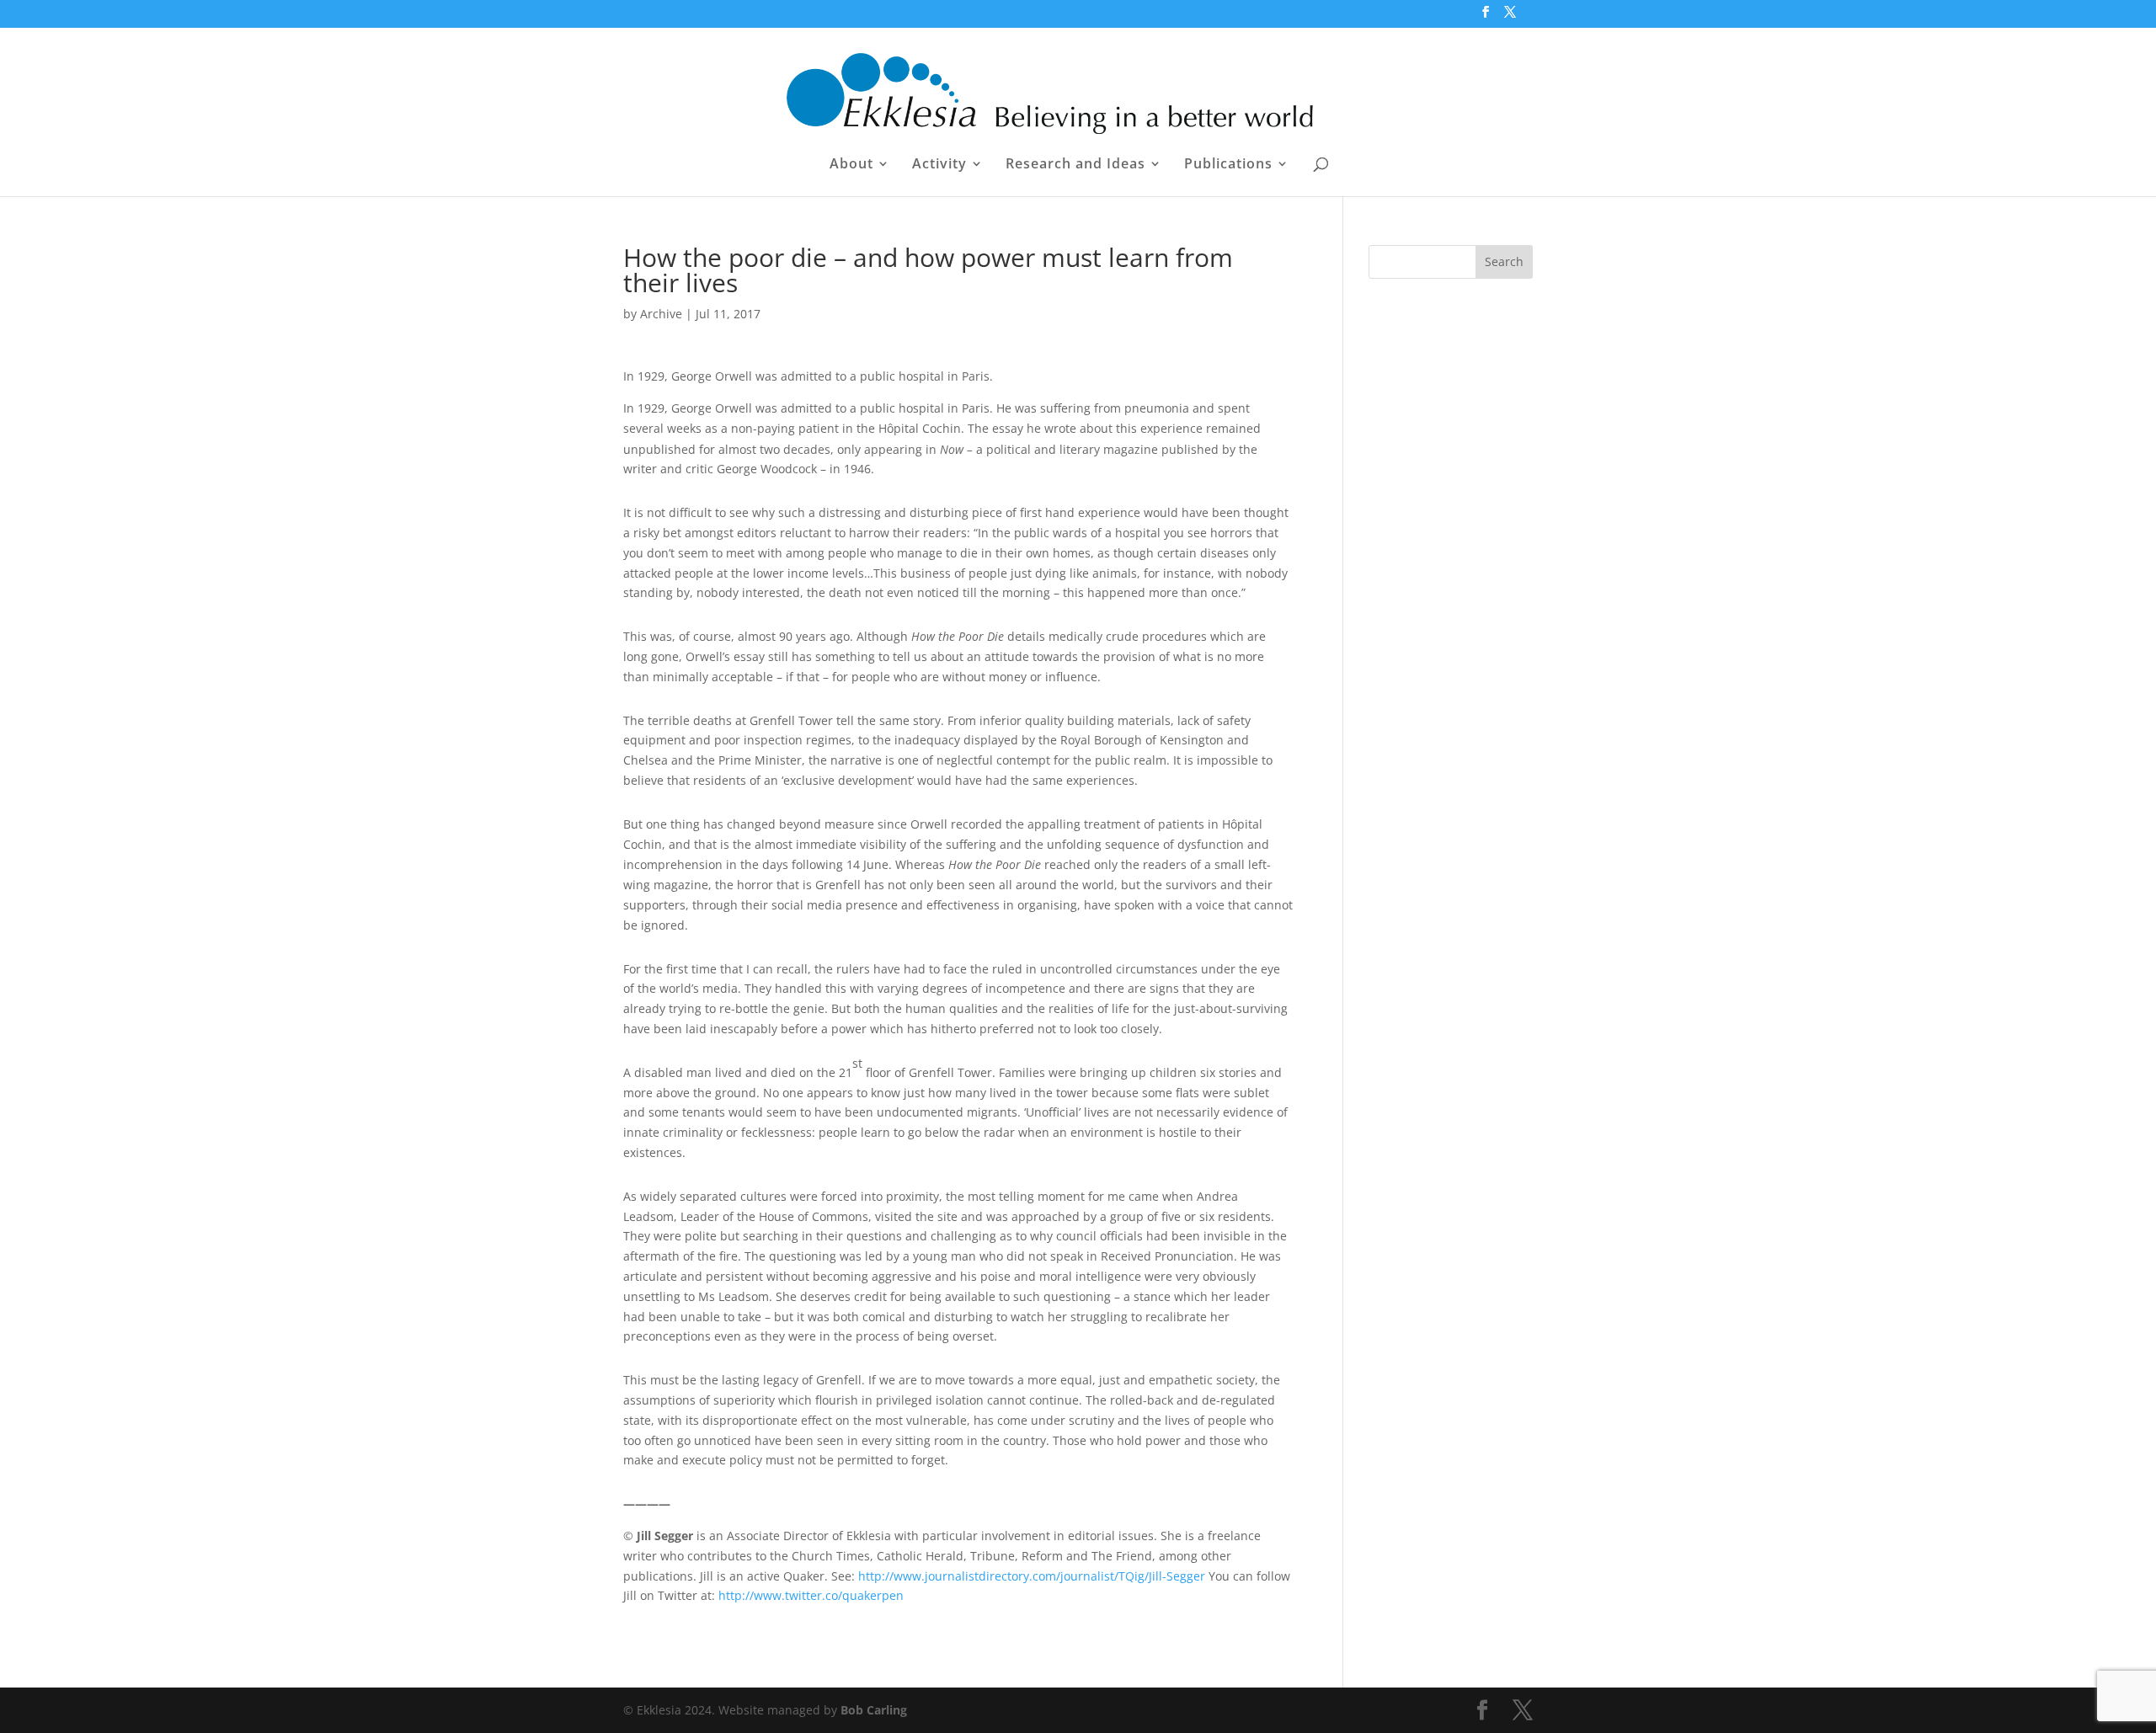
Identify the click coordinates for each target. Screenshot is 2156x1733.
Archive (661, 314)
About (851, 165)
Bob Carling (874, 1710)
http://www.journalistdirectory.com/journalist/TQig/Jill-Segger (1032, 1576)
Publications (1228, 165)
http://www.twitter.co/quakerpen (811, 1595)
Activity (939, 165)
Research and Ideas (1075, 165)
